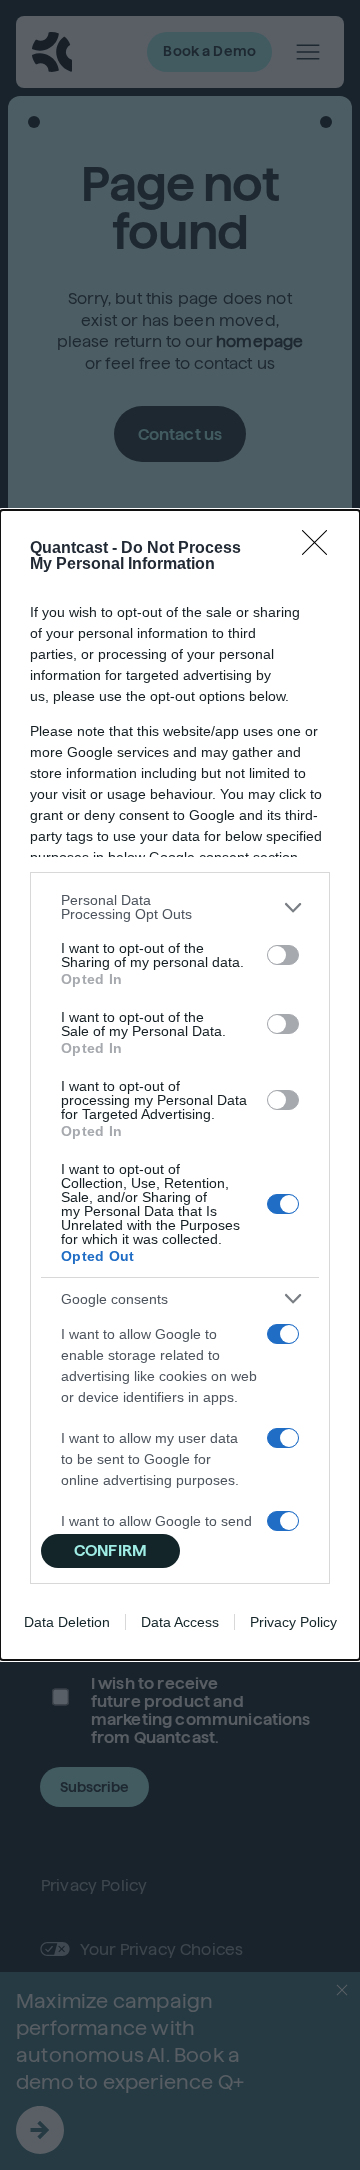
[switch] (283, 955)
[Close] (321, 549)
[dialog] (180, 1085)
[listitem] (180, 907)
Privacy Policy (293, 1622)
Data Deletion (67, 1622)
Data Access (180, 1622)
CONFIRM (110, 1550)
